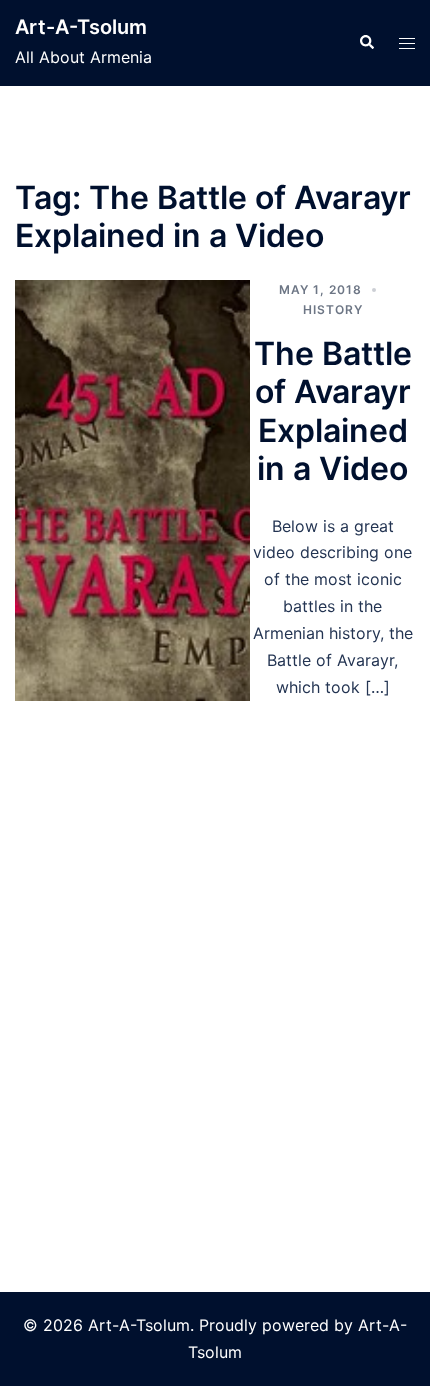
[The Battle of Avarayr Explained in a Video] (132, 490)
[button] (366, 43)
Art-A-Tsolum (81, 27)
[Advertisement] (215, 921)
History (333, 309)
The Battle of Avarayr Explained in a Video (333, 411)
